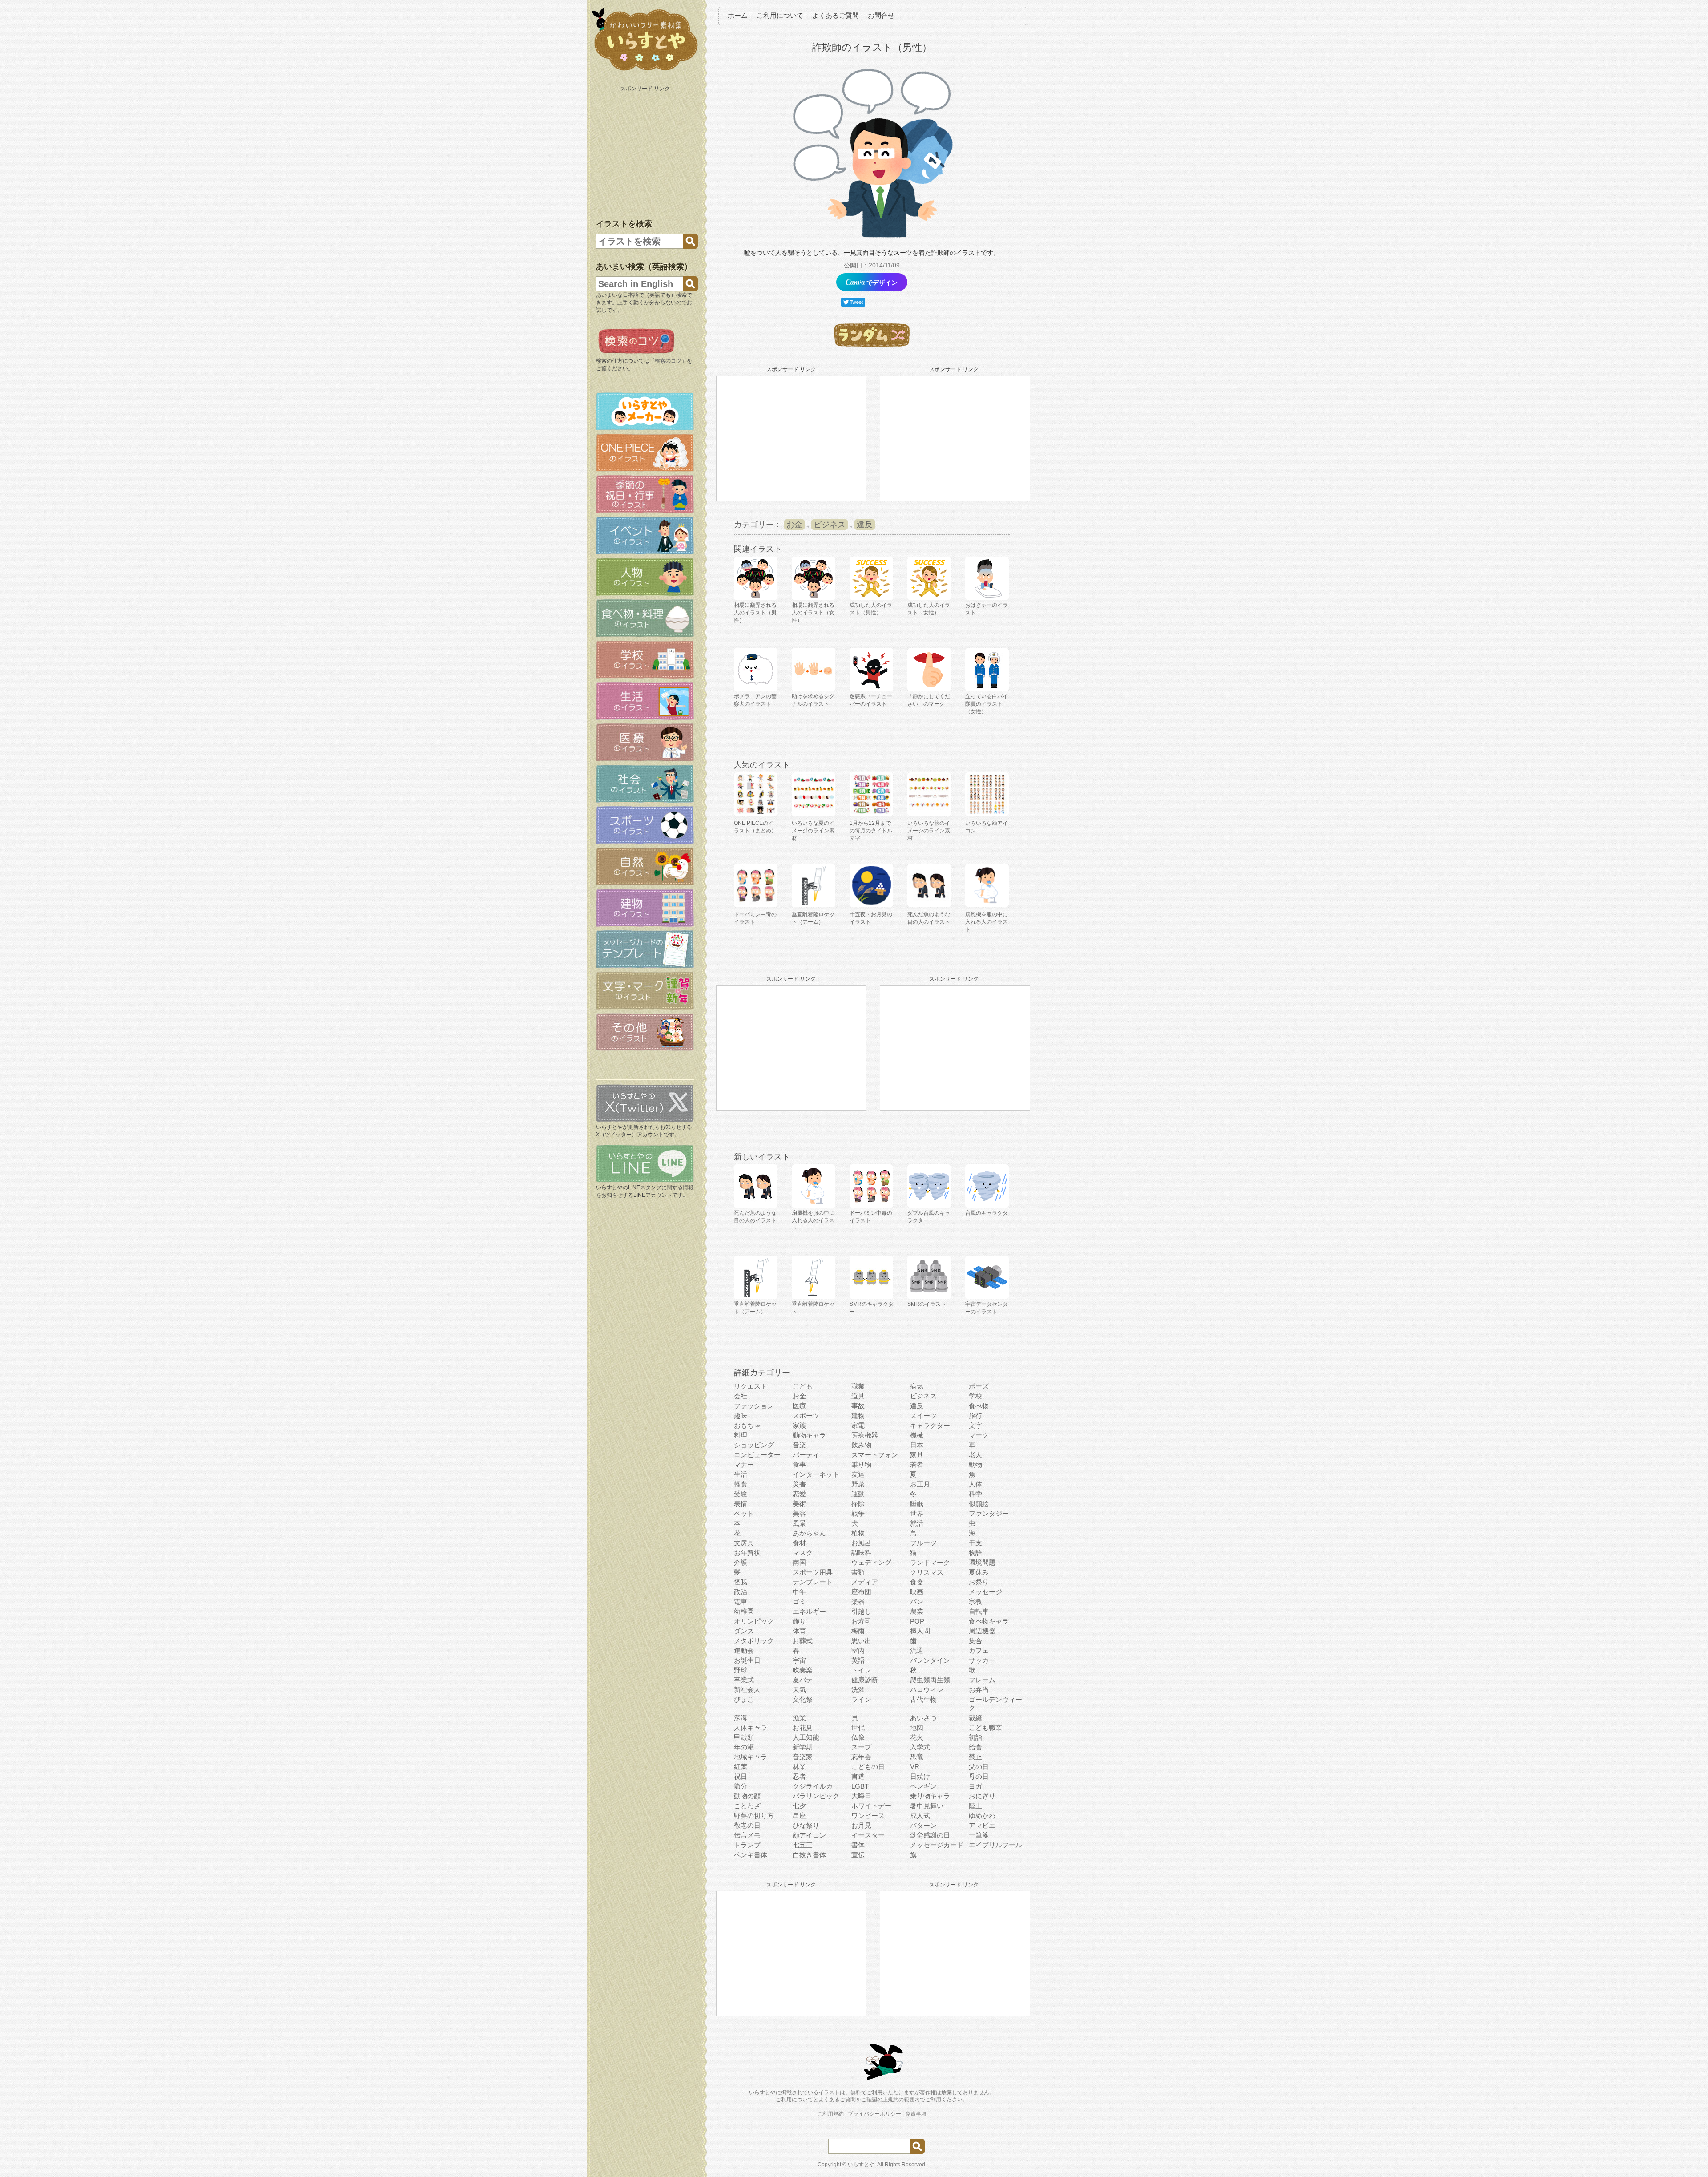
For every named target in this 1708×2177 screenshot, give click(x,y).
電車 (741, 1601)
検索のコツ (668, 361)
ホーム (738, 15)
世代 (858, 1727)
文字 (975, 1425)
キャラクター (930, 1425)
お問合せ (881, 15)
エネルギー (809, 1611)
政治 (741, 1592)
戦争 (858, 1513)
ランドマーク (930, 1562)
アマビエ (982, 1825)
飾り (799, 1621)
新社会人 (747, 1690)
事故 (858, 1406)
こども (803, 1386)
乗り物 (861, 1464)
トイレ (861, 1670)
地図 (917, 1727)
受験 (741, 1494)
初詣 (975, 1737)
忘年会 (861, 1757)
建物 (858, 1416)
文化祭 (803, 1699)
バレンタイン (930, 1660)
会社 (741, 1396)
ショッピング (754, 1445)
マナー (744, 1464)
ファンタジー (989, 1513)
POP (917, 1621)
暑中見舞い (927, 1806)
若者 (917, 1464)
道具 (858, 1396)
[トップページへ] (645, 71)
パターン (923, 1825)
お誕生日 (747, 1660)
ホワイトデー (871, 1806)
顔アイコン (809, 1835)
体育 (799, 1631)
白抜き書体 (809, 1855)
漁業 (799, 1718)
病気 (917, 1386)
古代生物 (923, 1699)
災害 (799, 1484)
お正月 (920, 1484)
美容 (799, 1513)
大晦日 (861, 1796)
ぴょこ (744, 1699)
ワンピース (868, 1816)
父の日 (979, 1767)
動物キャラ (809, 1435)
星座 (799, 1816)
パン (917, 1601)
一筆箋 (979, 1835)
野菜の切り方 (754, 1816)
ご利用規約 (830, 2114)
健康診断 (865, 1680)
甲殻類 (744, 1737)
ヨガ (975, 1786)
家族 (799, 1425)
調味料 (861, 1553)
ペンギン (923, 1786)
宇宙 (799, 1660)
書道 (858, 1776)
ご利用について (780, 15)
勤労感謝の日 (930, 1835)
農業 (917, 1611)
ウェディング (871, 1562)
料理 (741, 1435)
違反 (865, 525)
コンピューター (757, 1455)
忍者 (799, 1776)
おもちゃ (747, 1425)
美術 (799, 1504)
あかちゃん (809, 1533)
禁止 (975, 1757)
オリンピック (754, 1621)
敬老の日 (747, 1825)
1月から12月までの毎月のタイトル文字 (871, 831)
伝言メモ (747, 1835)
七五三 (803, 1845)
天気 (799, 1690)
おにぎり (982, 1796)
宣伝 (858, 1855)
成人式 (920, 1816)
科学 (975, 1494)
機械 (917, 1435)
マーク (979, 1435)
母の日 (979, 1776)
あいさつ (923, 1718)
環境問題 (982, 1562)
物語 (975, 1553)
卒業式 (744, 1680)
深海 (741, 1718)
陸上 (975, 1806)
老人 (975, 1455)
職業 (858, 1386)
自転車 (979, 1611)
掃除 (858, 1504)
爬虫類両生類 (930, 1680)
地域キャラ (751, 1757)
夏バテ (803, 1680)
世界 (917, 1513)
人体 (975, 1484)
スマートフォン (875, 1455)
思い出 (861, 1641)
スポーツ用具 (813, 1572)
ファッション (754, 1406)
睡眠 (917, 1504)
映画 (917, 1592)
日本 (917, 1445)
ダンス (744, 1631)
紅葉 (741, 1767)
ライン (861, 1699)
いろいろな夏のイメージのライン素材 (813, 831)
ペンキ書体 (751, 1855)
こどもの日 (868, 1767)
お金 (794, 525)
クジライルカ (813, 1786)
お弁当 (979, 1690)
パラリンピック (816, 1796)
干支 (975, 1543)
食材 (799, 1543)
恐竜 (917, 1757)
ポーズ (979, 1386)
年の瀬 (744, 1747)
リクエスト (751, 1386)
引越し (861, 1611)
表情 (741, 1504)
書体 (858, 1845)
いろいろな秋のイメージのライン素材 (929, 831)
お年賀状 (747, 1553)
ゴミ (799, 1601)
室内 (858, 1650)
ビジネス (830, 525)
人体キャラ (751, 1727)
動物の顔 (747, 1796)
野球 (741, 1670)
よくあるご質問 (836, 15)
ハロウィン (927, 1690)
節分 (741, 1786)
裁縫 (975, 1718)
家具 (917, 1455)
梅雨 (858, 1631)
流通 (917, 1650)
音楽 (799, 1445)
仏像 (858, 1737)
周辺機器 (982, 1631)
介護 (741, 1562)
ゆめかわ (982, 1816)
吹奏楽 (803, 1670)
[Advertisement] (646, 150)
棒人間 (920, 1631)
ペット (744, 1513)
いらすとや (861, 2165)
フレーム (982, 1680)
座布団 (861, 1592)
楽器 (858, 1601)
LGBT (860, 1786)
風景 (799, 1523)
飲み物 (861, 1445)
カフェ (979, 1650)
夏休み (979, 1572)
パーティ (806, 1455)
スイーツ (923, 1416)
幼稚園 (744, 1611)
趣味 (741, 1416)
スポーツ (806, 1416)
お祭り (979, 1582)
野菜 (858, 1484)
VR (915, 1767)
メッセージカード (937, 1845)
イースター (868, 1835)
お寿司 (861, 1621)
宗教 (975, 1601)
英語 (858, 1660)
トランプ (747, 1845)
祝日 (741, 1776)
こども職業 (985, 1727)
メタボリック (754, 1641)
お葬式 (803, 1641)
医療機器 (865, 1435)
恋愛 (799, 1494)
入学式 (920, 1747)
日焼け (920, 1776)
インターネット (816, 1474)
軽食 (741, 1484)
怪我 (741, 1582)
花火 (917, 1737)
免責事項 (916, 2114)
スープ (861, 1747)
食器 (917, 1582)
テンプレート (813, 1582)
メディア (865, 1582)
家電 (858, 1425)
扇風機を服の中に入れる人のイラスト (987, 922)
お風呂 (861, 1543)
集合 (975, 1641)
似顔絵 (979, 1504)
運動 (858, 1494)
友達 (858, 1474)
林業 (799, 1767)
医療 (799, 1406)
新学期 (803, 1747)
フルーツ (923, 1543)
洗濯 (858, 1690)
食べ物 (979, 1406)
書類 (858, 1572)
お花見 (803, 1727)
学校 (975, 1396)
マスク (803, 1553)
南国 (799, 1562)
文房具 (744, 1543)
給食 (975, 1747)
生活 (741, 1474)
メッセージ (985, 1592)
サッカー (982, 1660)
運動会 (744, 1650)
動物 (975, 1464)
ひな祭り (806, 1825)
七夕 (799, 1806)
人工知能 (806, 1737)
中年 (799, 1592)
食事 (799, 1464)
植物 (858, 1533)
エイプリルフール (995, 1845)
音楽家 (803, 1757)
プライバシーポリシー (874, 2114)
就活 (917, 1523)
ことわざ (747, 1806)
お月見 (861, 1825)
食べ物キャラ (989, 1621)
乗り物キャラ (930, 1796)
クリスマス (927, 1572)
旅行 (975, 1416)
